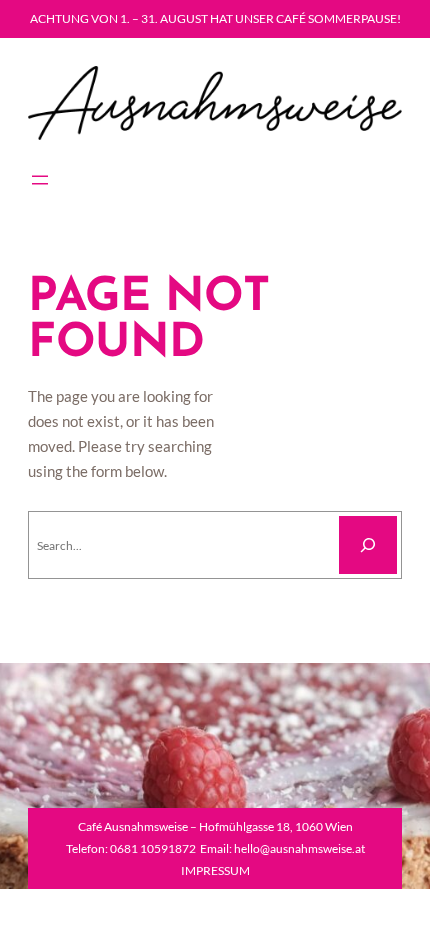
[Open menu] (40, 180)
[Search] (368, 545)
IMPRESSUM (215, 870)
